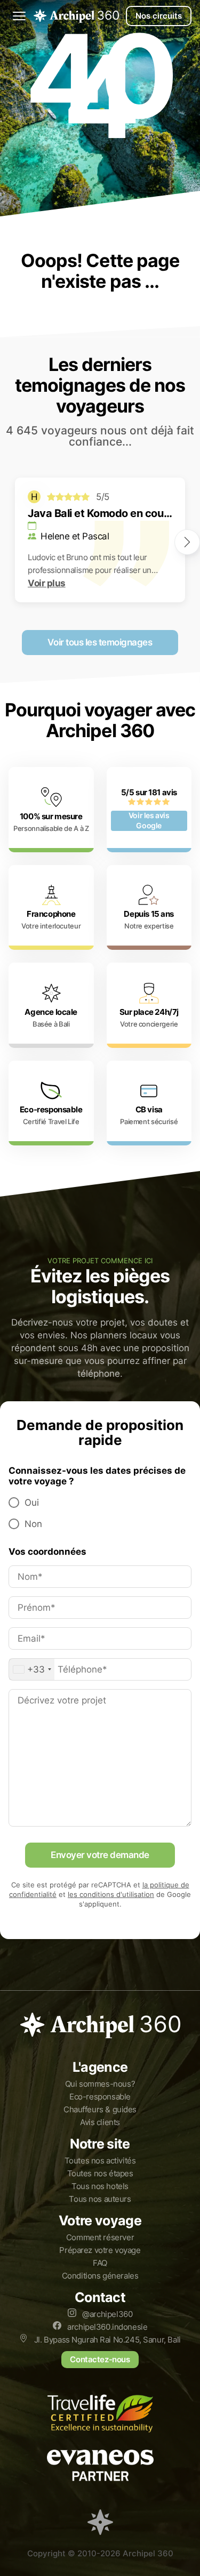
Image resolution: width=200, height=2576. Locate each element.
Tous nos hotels (100, 2186)
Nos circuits (159, 16)
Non (33, 1524)
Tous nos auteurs (100, 2199)
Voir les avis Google (149, 821)
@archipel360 (107, 2314)
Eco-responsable (100, 2097)
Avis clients (100, 2122)
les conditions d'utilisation (111, 1895)
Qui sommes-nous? (100, 2084)
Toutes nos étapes (100, 2173)
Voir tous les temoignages (100, 642)
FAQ (100, 2263)
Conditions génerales (100, 2276)
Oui (32, 1503)
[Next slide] (187, 542)
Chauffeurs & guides (100, 2109)
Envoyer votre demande (100, 1855)
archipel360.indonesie (107, 2327)
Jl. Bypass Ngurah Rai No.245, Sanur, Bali (106, 2340)
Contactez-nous (100, 2359)
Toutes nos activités (100, 2161)
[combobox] (32, 1669)
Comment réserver (100, 2237)
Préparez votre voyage (100, 2250)
